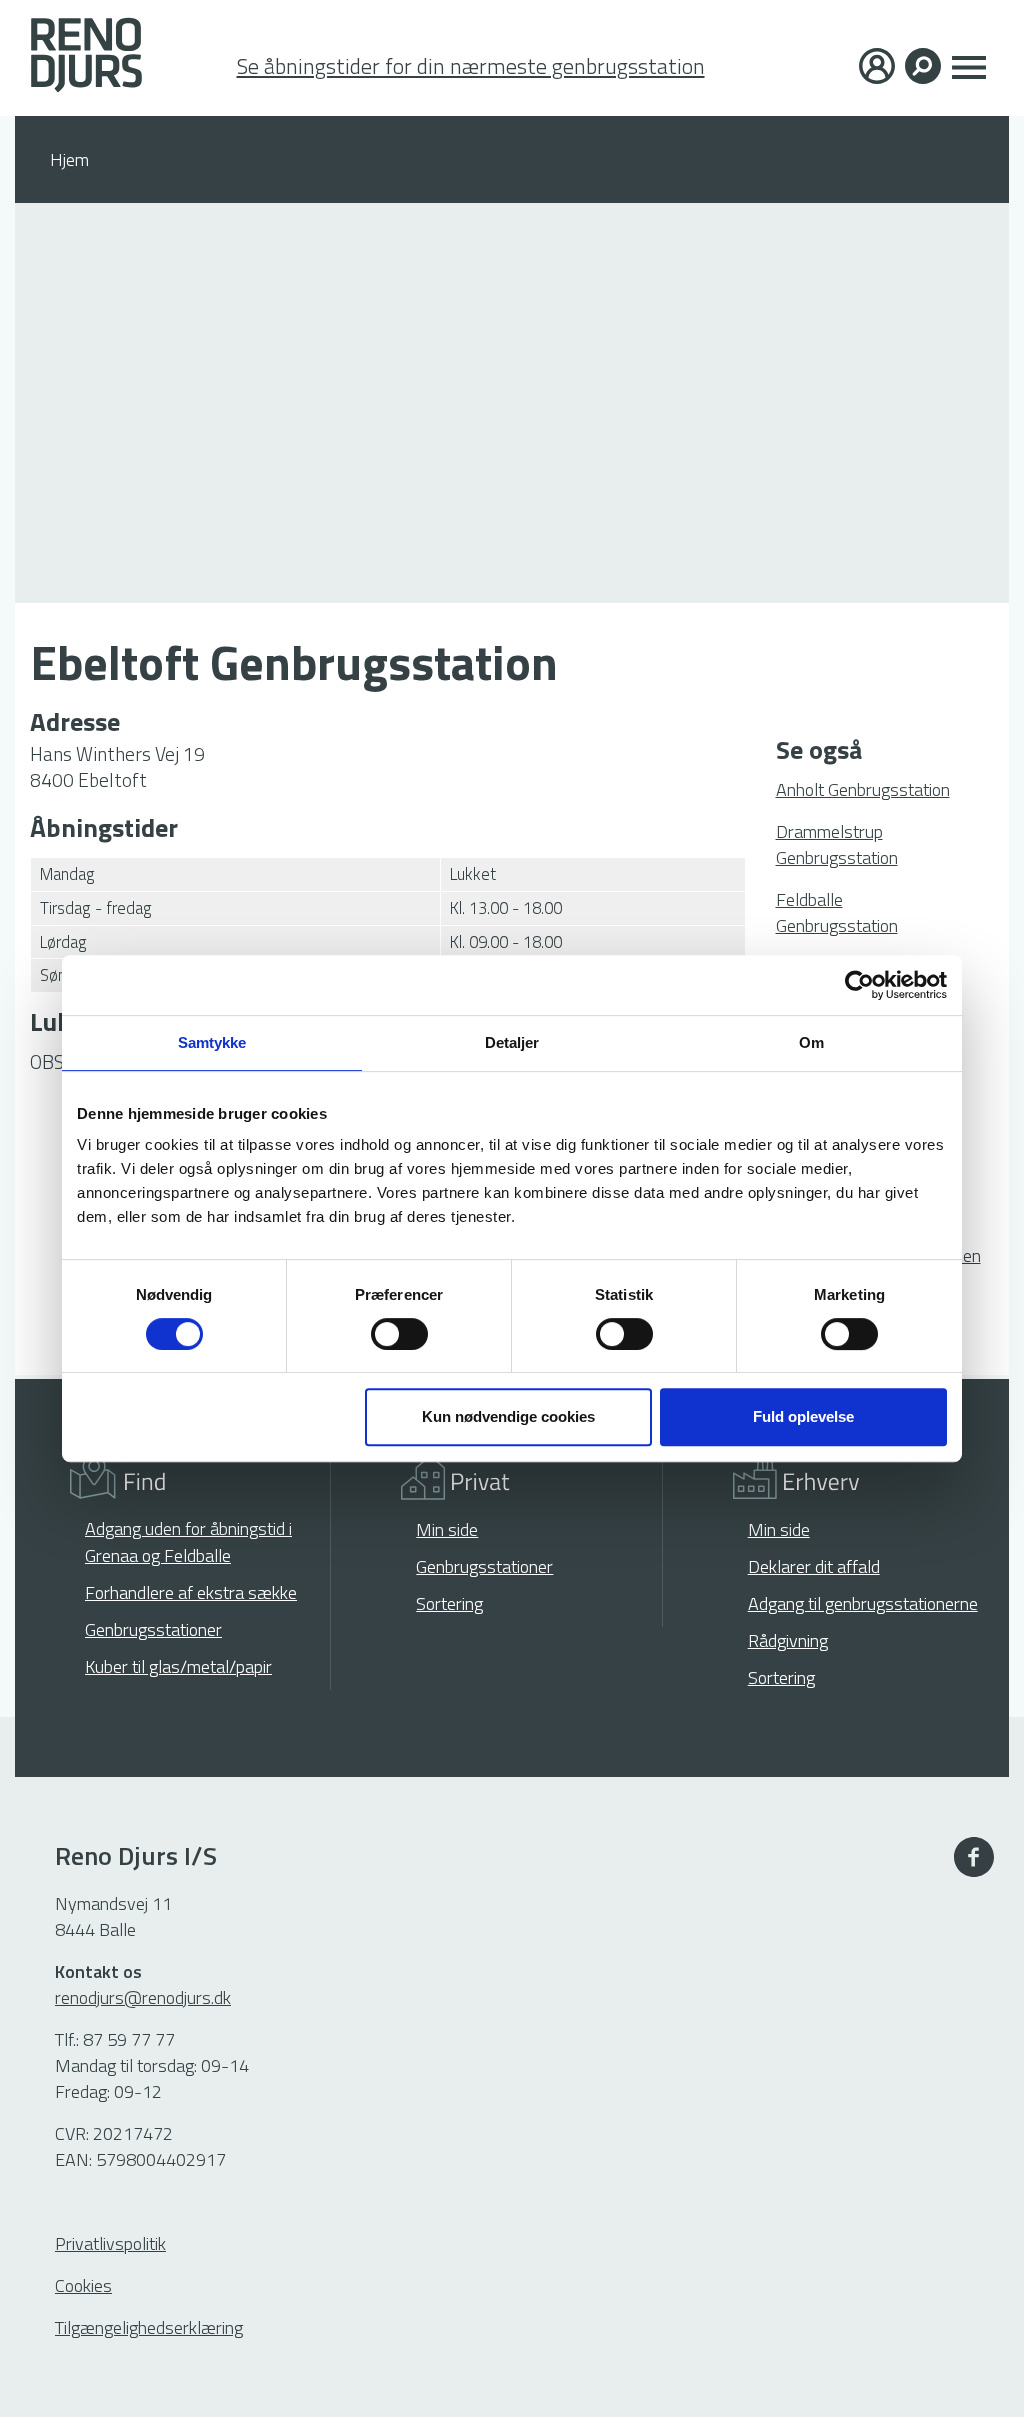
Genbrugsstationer (153, 1629)
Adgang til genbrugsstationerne (863, 1603)
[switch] (399, 1334)
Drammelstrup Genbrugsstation (837, 844)
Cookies (83, 2285)
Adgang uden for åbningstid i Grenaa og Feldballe (188, 1542)
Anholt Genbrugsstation (863, 789)
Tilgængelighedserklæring (149, 2327)
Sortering (449, 1603)
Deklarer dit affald (814, 1566)
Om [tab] (811, 1042)
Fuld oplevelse (803, 1416)
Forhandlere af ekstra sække (191, 1592)
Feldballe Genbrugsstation (837, 912)
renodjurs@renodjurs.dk (143, 1997)
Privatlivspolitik (110, 2243)
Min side (447, 1529)
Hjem (69, 159)
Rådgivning (788, 1640)
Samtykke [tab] (212, 1042)
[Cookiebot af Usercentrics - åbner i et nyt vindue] (859, 985)
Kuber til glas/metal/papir (178, 1666)
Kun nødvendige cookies (508, 1416)
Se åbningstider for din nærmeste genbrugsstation (471, 66)
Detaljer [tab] (512, 1042)
